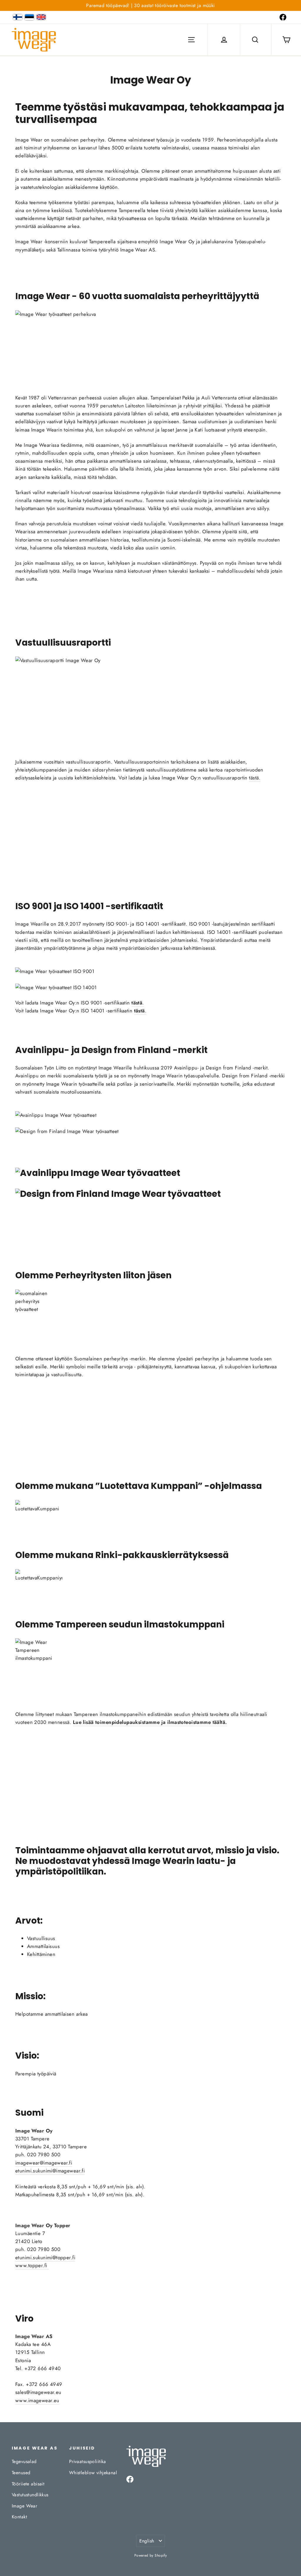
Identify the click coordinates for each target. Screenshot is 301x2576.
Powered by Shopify (151, 2555)
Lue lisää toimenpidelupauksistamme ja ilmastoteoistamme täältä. (150, 1722)
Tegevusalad (24, 2461)
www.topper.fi (32, 2265)
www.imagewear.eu (37, 2400)
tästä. (255, 778)
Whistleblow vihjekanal (93, 2473)
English (147, 2541)
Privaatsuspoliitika (88, 2461)
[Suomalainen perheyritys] (150, 1311)
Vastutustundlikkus (30, 2495)
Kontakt (19, 2517)
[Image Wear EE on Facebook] (283, 17)
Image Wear (24, 2506)
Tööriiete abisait (28, 2484)
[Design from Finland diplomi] (150, 1194)
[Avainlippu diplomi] (150, 1173)
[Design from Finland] (150, 1131)
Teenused (21, 2473)
